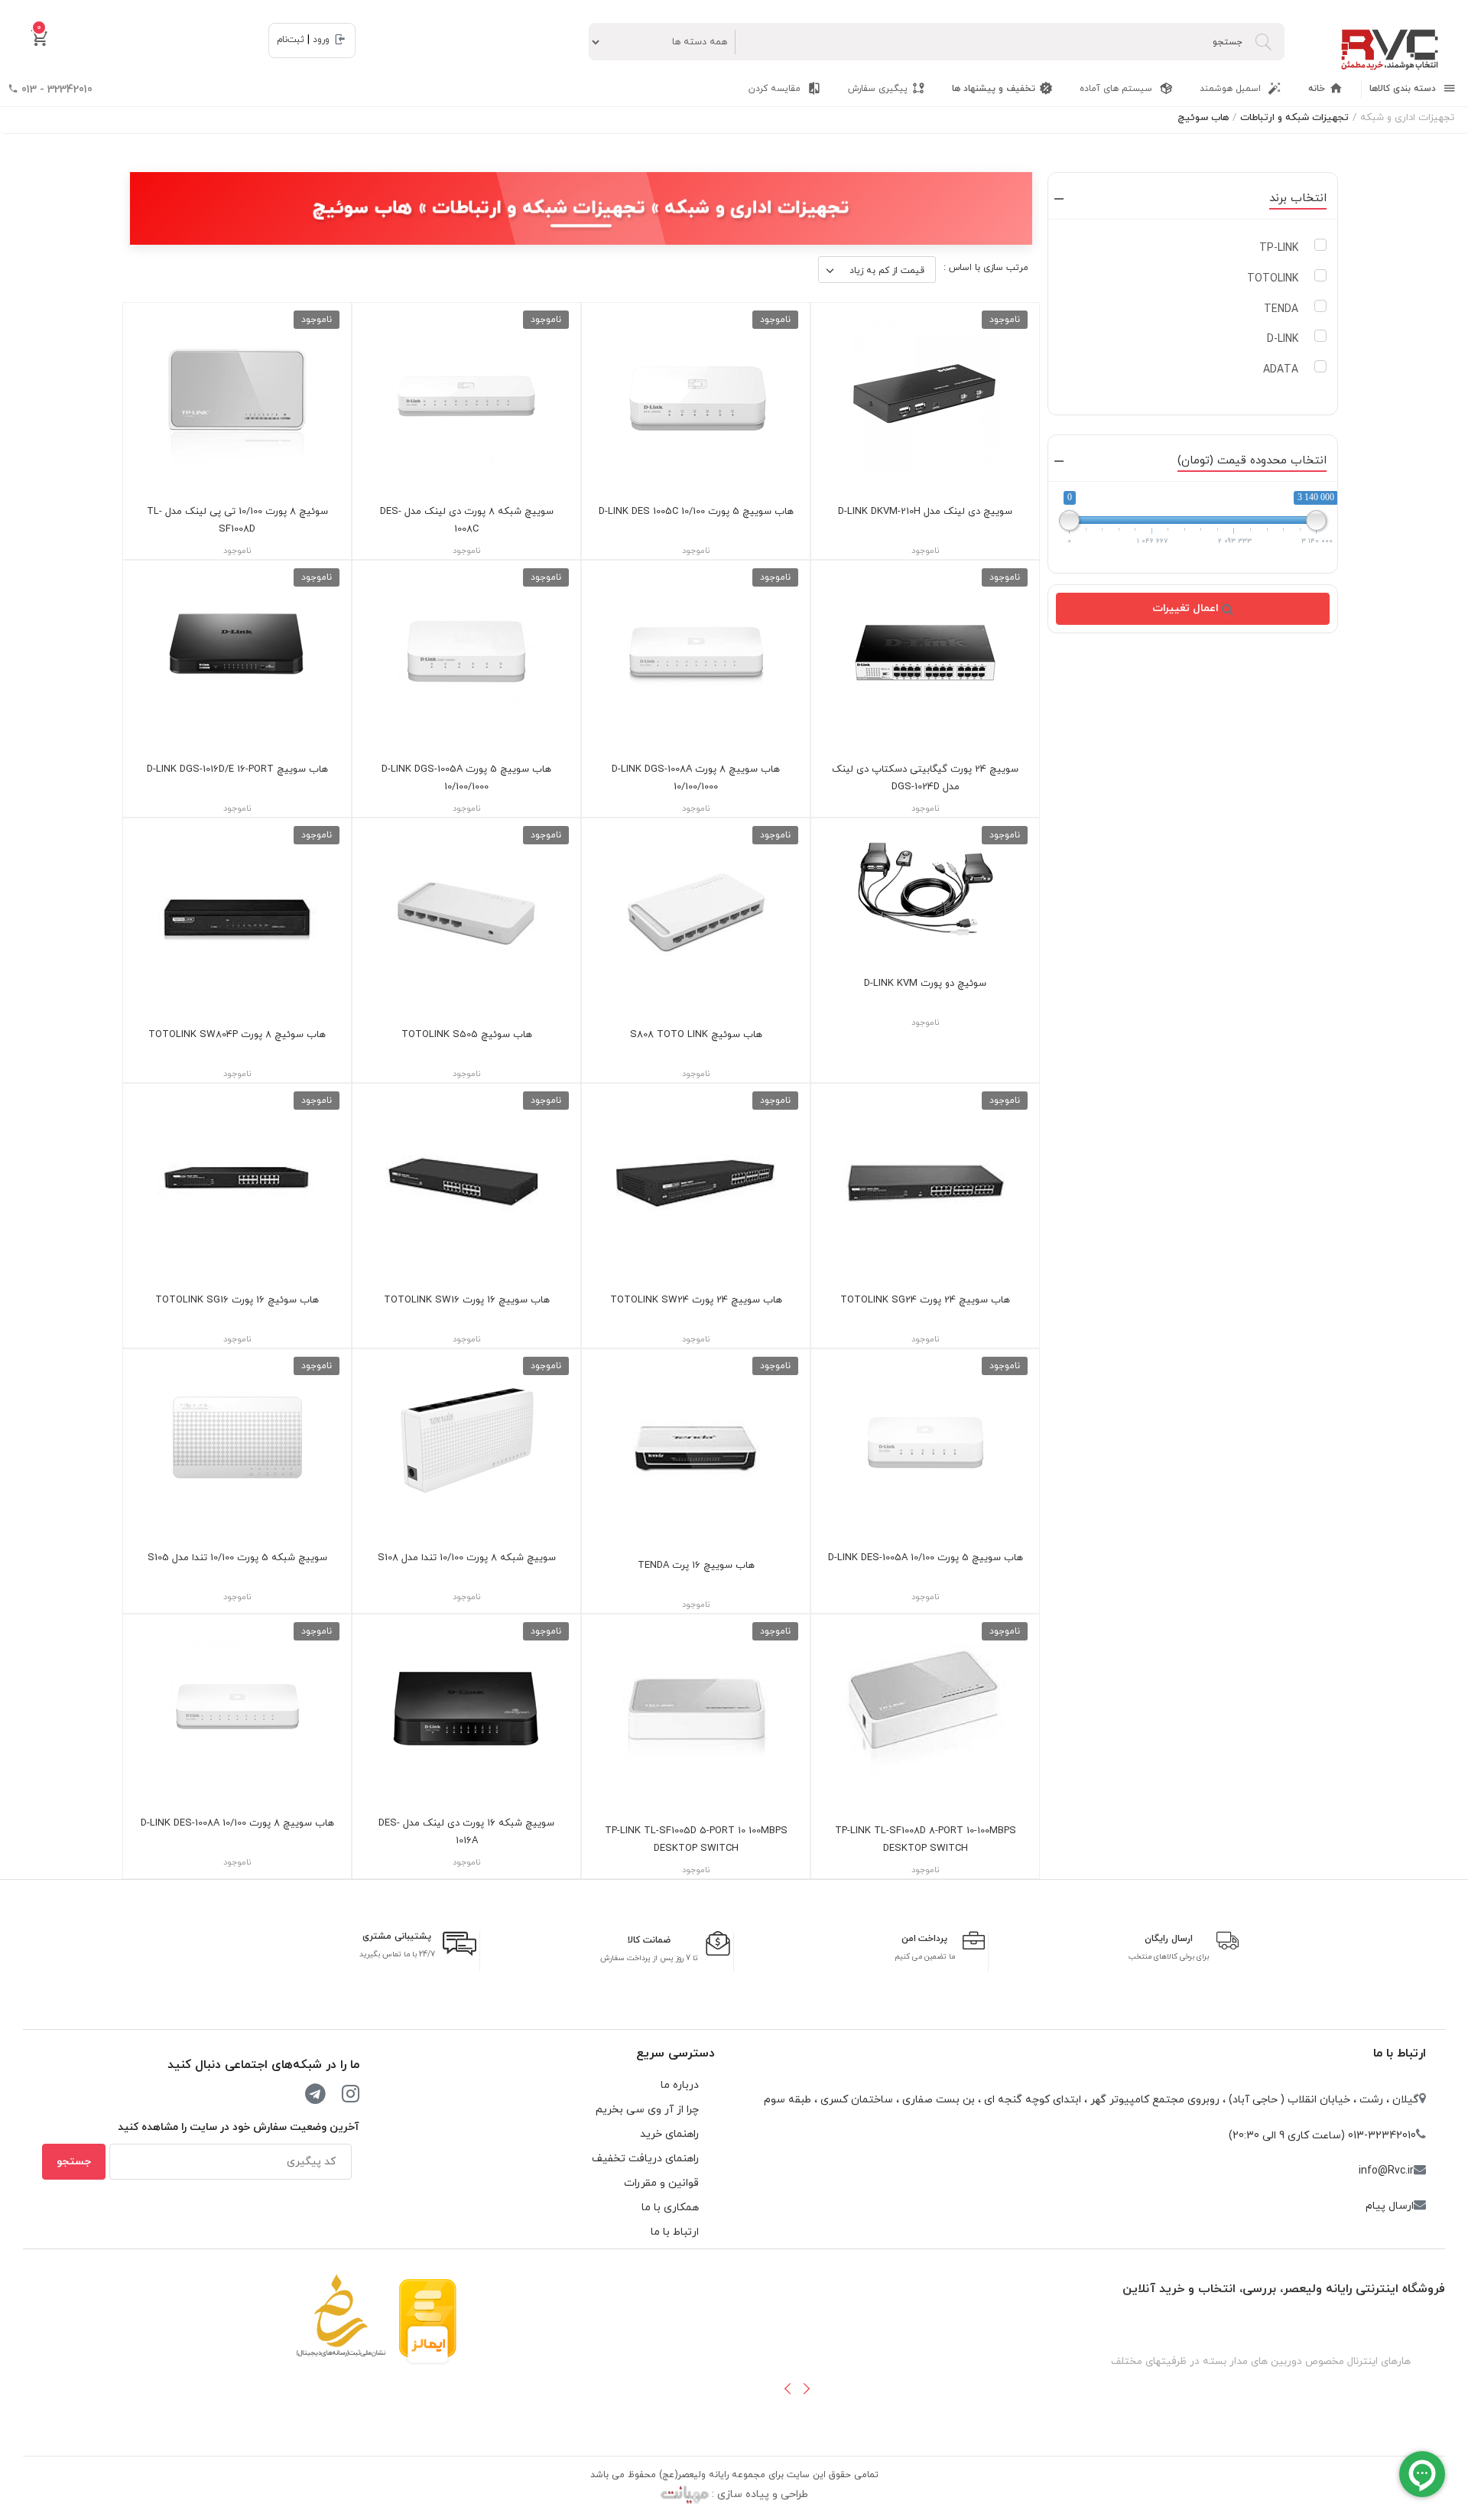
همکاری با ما (670, 2208)
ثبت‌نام (291, 40)
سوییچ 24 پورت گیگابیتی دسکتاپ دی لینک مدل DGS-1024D (925, 778)
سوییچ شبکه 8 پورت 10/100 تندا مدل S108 (467, 1558)
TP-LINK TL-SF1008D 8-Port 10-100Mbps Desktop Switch (926, 1840)
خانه (1317, 89)
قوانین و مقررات (661, 2183)
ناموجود (1005, 320)
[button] (788, 2388)
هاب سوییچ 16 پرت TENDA (696, 1566)
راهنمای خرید (669, 2134)
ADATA (1281, 370)
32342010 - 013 (55, 90)
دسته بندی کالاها (1404, 89)
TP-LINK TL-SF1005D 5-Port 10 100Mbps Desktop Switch (696, 1840)
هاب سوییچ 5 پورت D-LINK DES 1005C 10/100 (696, 512)
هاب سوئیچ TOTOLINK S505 (467, 1035)
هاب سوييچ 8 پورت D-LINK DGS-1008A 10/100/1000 (696, 778)
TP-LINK (1279, 248)
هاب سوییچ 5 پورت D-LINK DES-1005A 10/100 (926, 1558)
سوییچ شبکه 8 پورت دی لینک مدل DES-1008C (467, 520)
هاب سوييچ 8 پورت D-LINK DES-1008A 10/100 (237, 1823)
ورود (321, 40)
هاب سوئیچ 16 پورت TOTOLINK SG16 (237, 1300)
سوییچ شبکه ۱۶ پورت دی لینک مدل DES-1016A (466, 1832)
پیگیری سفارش (878, 89)
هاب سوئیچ (1203, 118)
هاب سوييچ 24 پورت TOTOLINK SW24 (696, 1300)
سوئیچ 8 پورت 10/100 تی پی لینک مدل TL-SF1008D (237, 520)
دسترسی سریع (676, 2053)
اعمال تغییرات (1187, 608)
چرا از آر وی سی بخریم (647, 2110)
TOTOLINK (1273, 279)
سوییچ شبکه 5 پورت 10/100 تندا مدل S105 (237, 1558)
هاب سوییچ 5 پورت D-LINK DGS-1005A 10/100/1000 (466, 778)
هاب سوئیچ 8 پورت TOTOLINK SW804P (237, 1035)
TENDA (1281, 309)
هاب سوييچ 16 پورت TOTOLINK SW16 (467, 1300)
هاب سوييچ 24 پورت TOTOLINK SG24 (925, 1300)
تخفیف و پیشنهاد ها (994, 89)
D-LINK (1283, 339)
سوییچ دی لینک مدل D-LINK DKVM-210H (925, 512)
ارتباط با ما (1400, 2053)
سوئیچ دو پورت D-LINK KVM (925, 984)
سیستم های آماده (1117, 89)
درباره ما (680, 2085)
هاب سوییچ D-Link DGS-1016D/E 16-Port (237, 769)
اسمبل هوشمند (1232, 89)
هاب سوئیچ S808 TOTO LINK (696, 1035)
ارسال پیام (1390, 2206)
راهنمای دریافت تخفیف (645, 2159)
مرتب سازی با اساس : (986, 268)
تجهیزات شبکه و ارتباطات (1294, 118)
